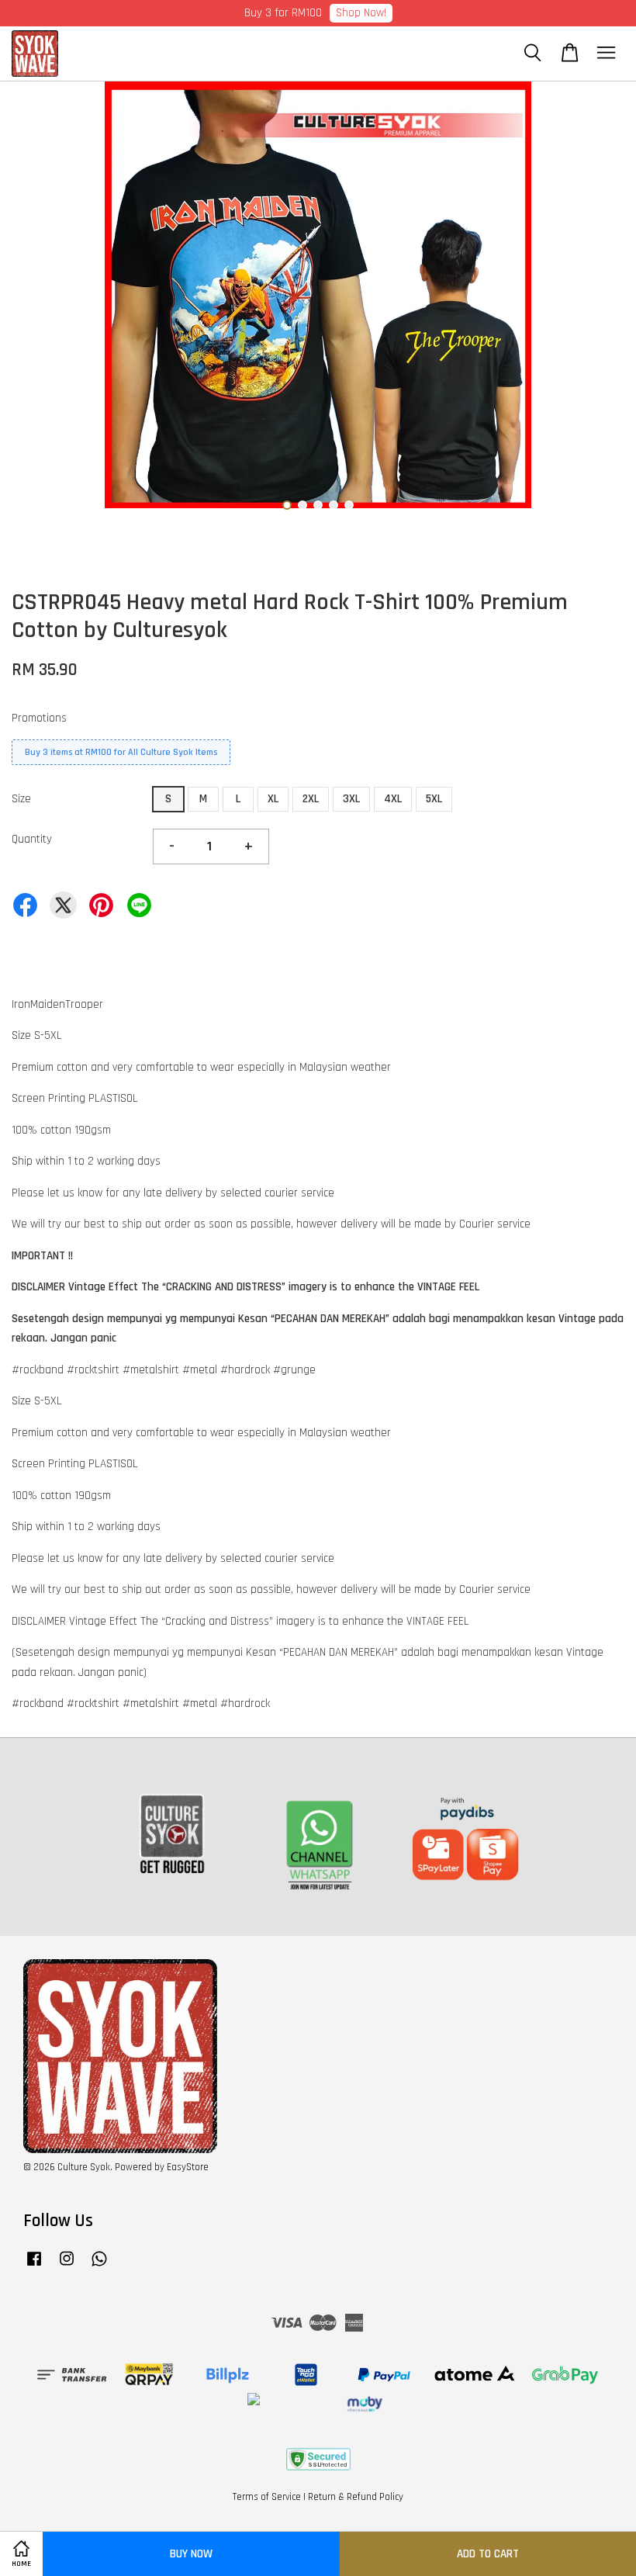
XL (273, 799)
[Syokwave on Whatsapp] (99, 2266)
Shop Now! (361, 13)
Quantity (32, 839)
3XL (351, 799)
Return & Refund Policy (356, 2497)
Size (21, 799)
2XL (311, 799)
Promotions (39, 718)
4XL (393, 799)
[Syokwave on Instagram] (67, 2266)
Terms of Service (267, 2497)
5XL (434, 799)
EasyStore (188, 2167)
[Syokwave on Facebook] (34, 2266)
